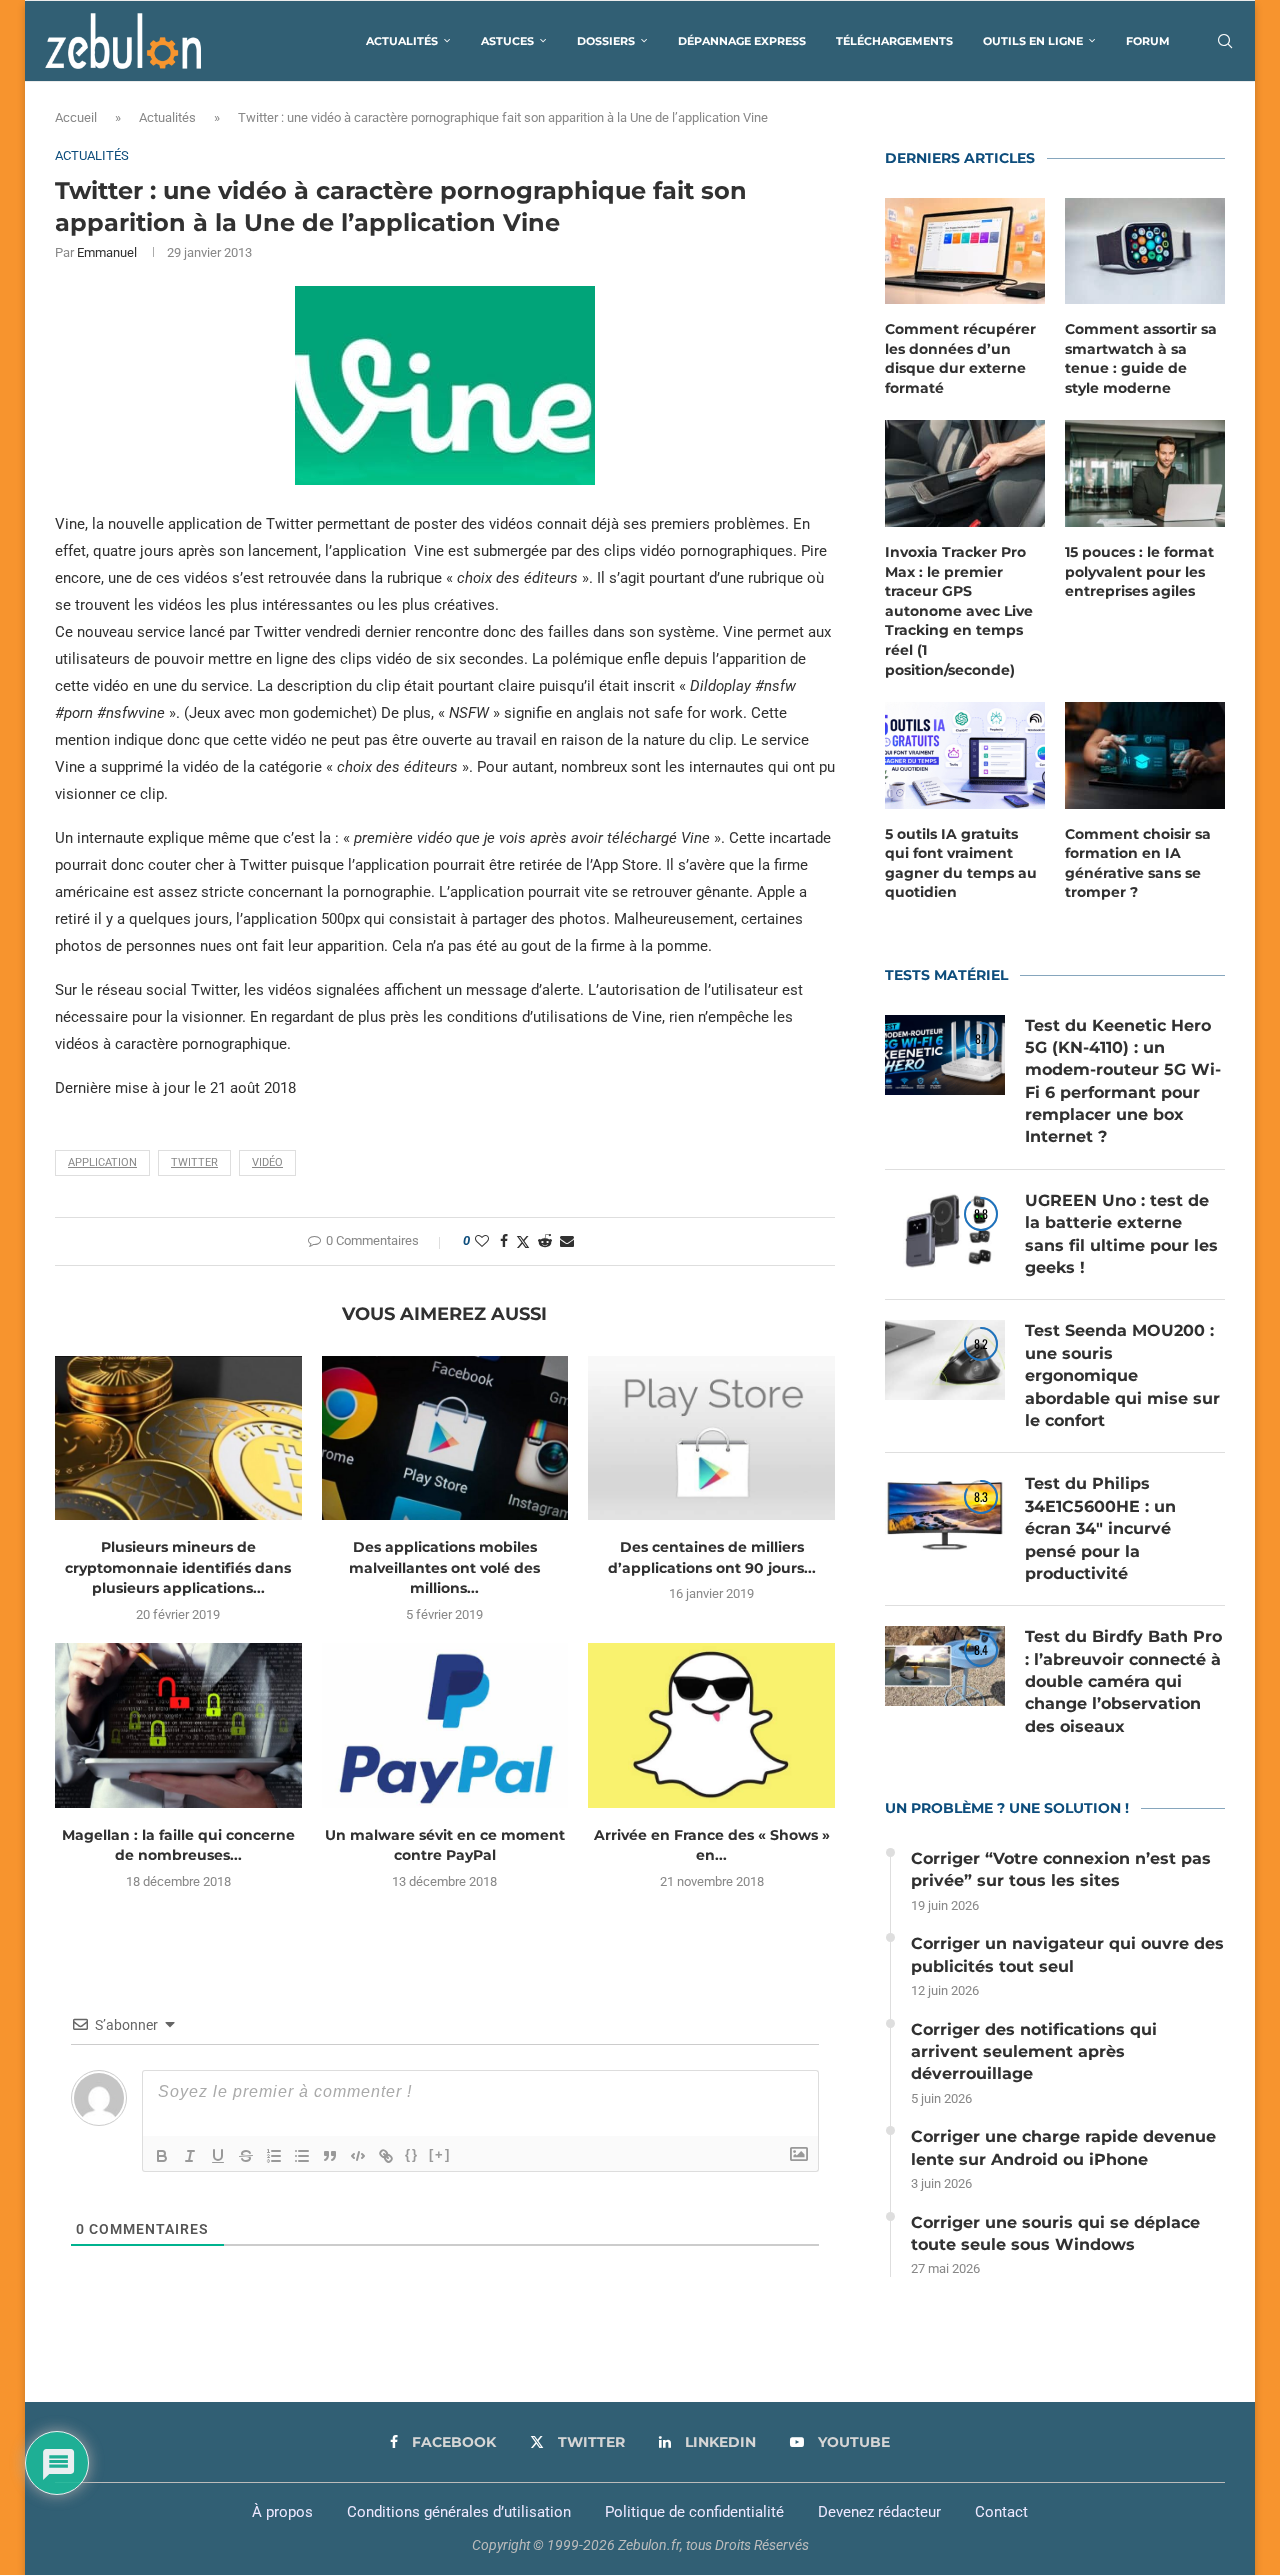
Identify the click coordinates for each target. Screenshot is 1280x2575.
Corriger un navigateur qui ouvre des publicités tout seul (1067, 1954)
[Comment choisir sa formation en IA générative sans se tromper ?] (1145, 755)
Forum (1148, 41)
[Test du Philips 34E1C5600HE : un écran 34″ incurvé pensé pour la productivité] (945, 1513)
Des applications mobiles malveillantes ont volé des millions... (444, 1567)
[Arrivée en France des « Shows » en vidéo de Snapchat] (711, 1725)
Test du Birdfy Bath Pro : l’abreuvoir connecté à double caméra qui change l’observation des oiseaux (1123, 1681)
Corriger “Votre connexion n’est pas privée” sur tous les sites (1061, 1869)
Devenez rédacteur (879, 2512)
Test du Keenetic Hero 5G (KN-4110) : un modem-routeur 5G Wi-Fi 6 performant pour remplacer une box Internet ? (1123, 1081)
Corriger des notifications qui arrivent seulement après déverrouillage (1034, 2052)
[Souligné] (218, 2156)
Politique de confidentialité (694, 2512)
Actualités (402, 41)
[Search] (1225, 41)
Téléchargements (894, 41)
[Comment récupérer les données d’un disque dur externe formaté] (965, 251)
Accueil (76, 117)
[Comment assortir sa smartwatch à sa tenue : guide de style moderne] (1145, 251)
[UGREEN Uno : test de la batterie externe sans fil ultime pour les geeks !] (945, 1230)
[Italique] (190, 2156)
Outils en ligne (1033, 41)
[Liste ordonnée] (274, 2156)
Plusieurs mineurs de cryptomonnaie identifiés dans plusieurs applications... (178, 1567)
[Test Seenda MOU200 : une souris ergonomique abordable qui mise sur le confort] (945, 1360)
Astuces (507, 41)
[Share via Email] (567, 1241)
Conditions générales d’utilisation (459, 2512)
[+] (440, 2154)
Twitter (194, 1162)
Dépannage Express (742, 41)
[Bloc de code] (358, 2156)
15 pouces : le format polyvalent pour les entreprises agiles (1139, 571)
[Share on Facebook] (504, 1241)
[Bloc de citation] (330, 2156)
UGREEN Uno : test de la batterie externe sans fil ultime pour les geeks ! (1121, 1234)
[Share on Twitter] (523, 1241)
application (102, 1162)
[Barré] (246, 2156)
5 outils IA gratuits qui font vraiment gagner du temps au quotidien (961, 863)
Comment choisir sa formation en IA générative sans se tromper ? (1138, 863)
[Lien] (386, 2156)
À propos (282, 2512)
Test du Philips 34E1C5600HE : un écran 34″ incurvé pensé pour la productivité (1100, 1528)
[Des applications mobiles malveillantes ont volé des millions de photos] (445, 1438)
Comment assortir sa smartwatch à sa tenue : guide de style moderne (1141, 358)
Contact (1001, 2512)
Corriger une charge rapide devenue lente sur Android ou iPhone (1063, 2147)
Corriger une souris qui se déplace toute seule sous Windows (1055, 2233)
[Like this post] (482, 1241)
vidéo (267, 1162)
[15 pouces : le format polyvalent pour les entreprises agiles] (1145, 473)
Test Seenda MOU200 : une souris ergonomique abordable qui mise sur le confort (1122, 1375)
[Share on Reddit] (545, 1241)
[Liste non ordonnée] (302, 2156)
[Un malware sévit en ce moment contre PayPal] (445, 1725)
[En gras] (162, 2156)
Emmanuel (107, 252)
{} (412, 2154)
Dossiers (606, 41)
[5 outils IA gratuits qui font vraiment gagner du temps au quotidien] (965, 755)
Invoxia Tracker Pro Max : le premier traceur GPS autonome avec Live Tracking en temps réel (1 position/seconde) (959, 611)
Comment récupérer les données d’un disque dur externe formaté (960, 358)
